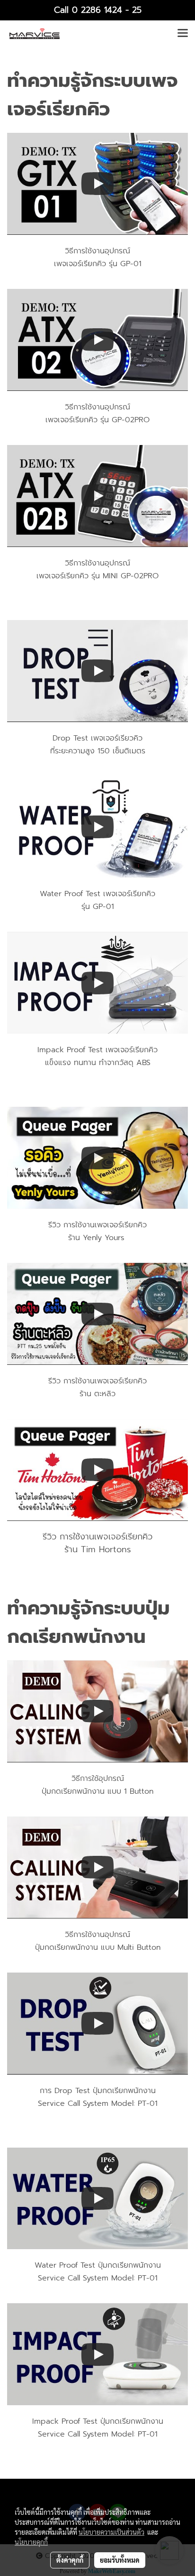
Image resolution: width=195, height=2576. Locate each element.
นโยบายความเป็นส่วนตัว (111, 2532)
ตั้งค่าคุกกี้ (70, 2560)
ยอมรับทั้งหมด (120, 2560)
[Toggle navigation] (183, 34)
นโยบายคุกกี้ (31, 2542)
